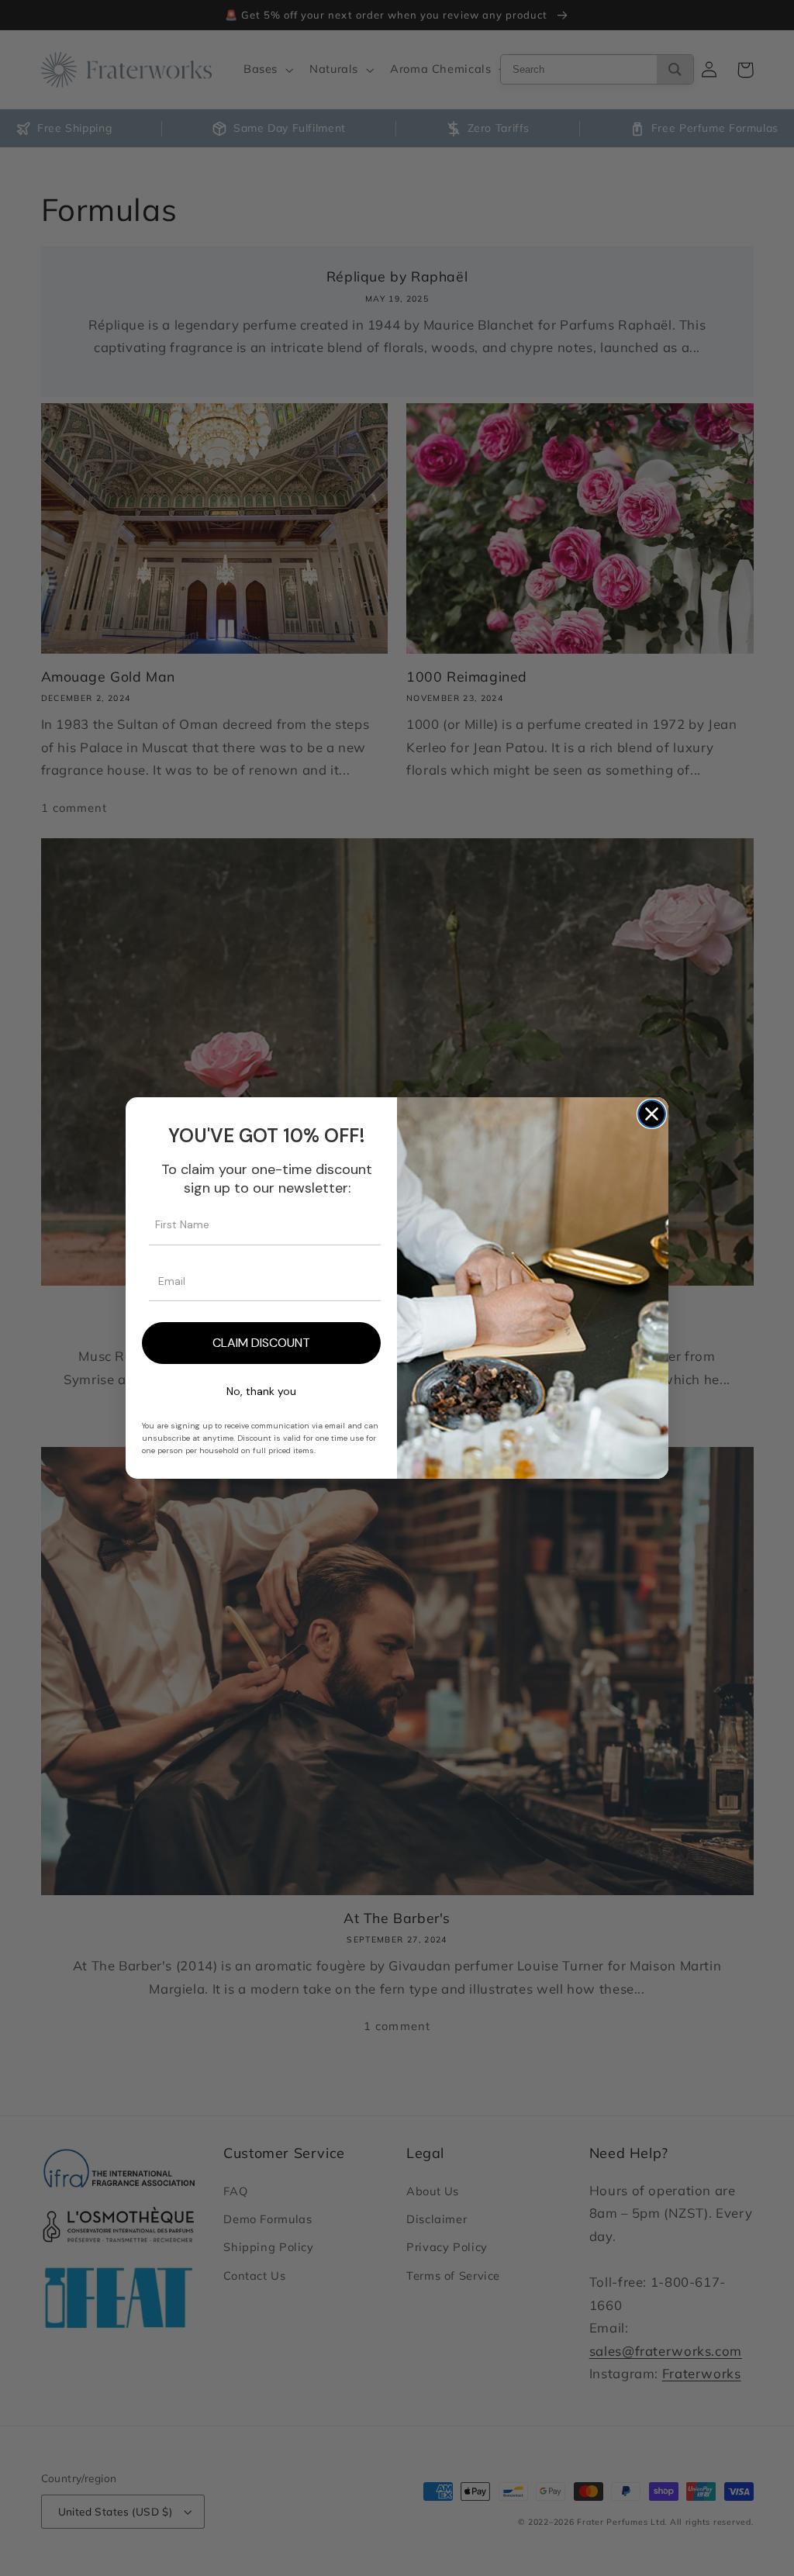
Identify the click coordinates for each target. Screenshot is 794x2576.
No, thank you (261, 1391)
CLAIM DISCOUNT (261, 1343)
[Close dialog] (652, 1114)
